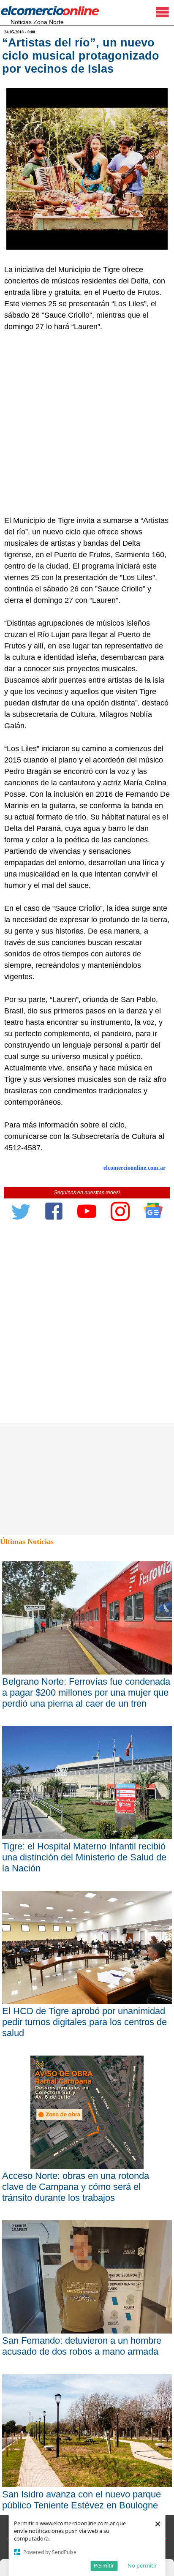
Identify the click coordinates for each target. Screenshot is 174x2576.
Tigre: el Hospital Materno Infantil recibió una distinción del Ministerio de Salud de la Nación (84, 1857)
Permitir (104, 2565)
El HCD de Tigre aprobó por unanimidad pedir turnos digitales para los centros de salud (84, 2022)
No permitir (142, 2565)
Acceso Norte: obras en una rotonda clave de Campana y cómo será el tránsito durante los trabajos (76, 2187)
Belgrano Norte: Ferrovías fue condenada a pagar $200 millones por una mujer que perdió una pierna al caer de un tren (86, 1692)
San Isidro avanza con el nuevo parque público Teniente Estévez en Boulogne (82, 2500)
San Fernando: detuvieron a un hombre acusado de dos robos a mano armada (82, 2346)
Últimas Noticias (27, 1541)
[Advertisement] (87, 424)
